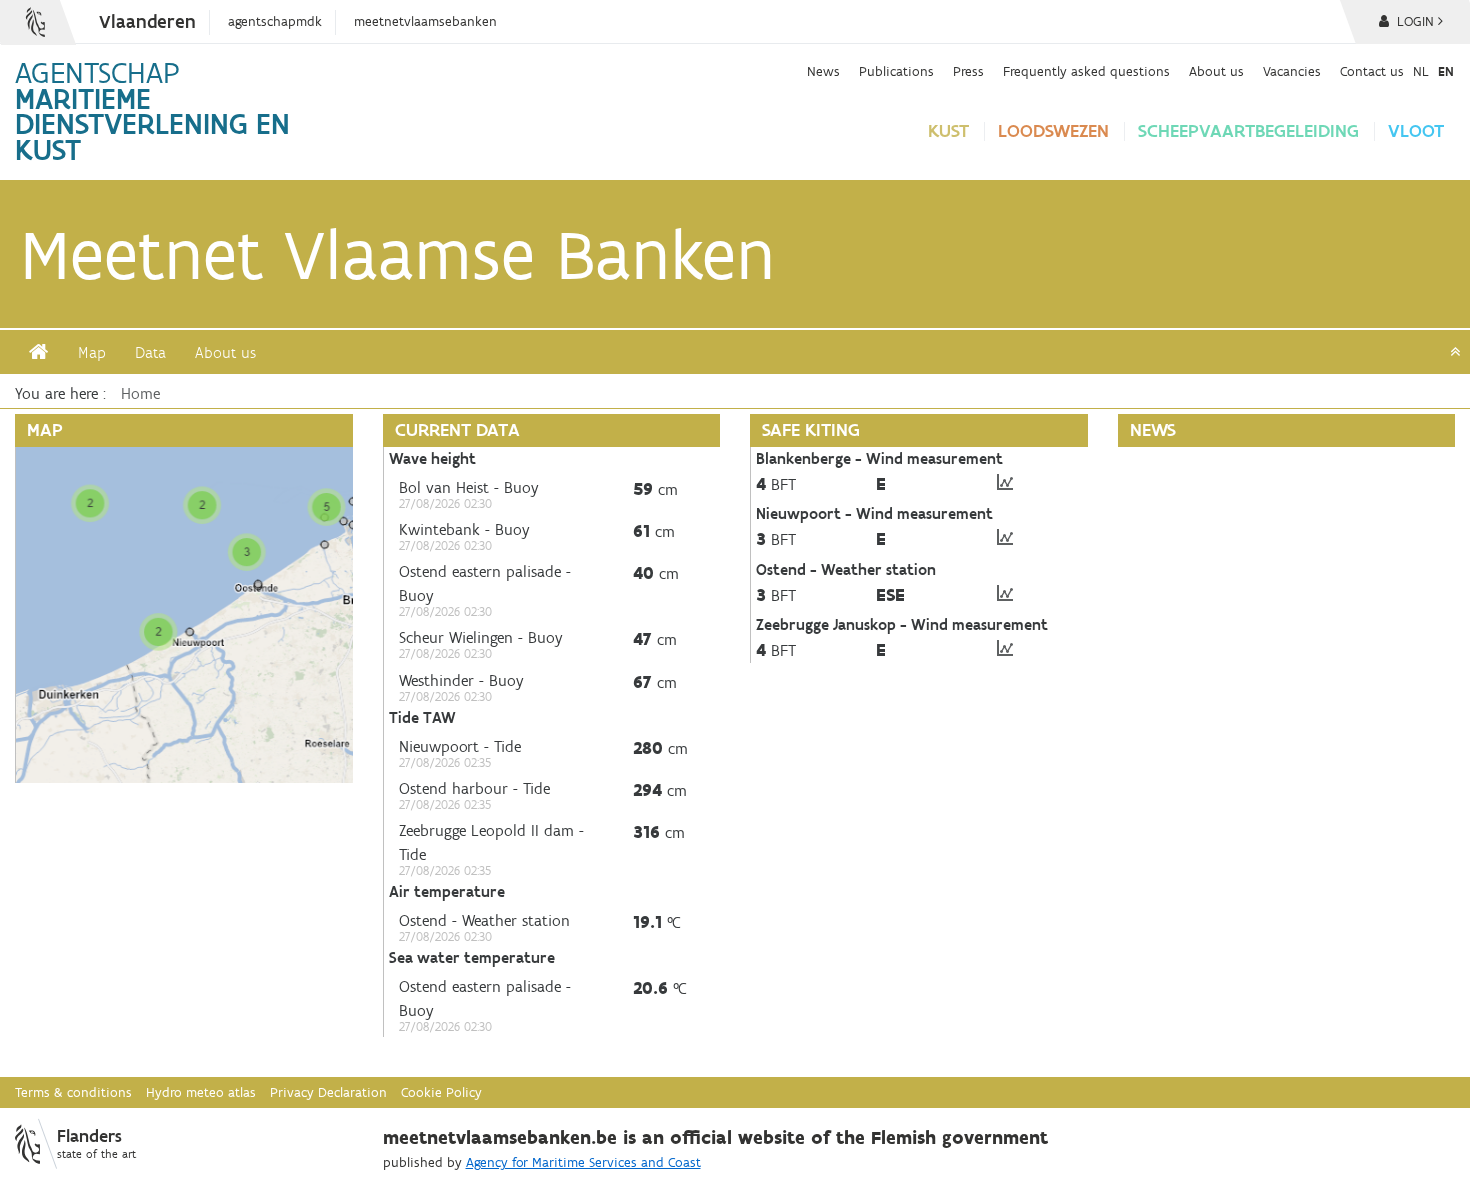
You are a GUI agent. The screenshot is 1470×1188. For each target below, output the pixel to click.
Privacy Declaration (328, 1092)
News (823, 71)
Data (150, 352)
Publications (896, 71)
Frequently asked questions (1086, 71)
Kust (948, 130)
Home (140, 393)
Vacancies (1292, 71)
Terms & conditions (73, 1092)
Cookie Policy (441, 1092)
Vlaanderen (147, 21)
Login (1413, 21)
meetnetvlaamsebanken (425, 21)
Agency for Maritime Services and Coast (583, 1162)
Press (968, 71)
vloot (1416, 130)
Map (92, 352)
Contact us (1372, 71)
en (1446, 71)
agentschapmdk (275, 21)
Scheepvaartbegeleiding (1248, 130)
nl (1421, 71)
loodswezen (1053, 130)
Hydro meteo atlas (201, 1092)
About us (1216, 71)
